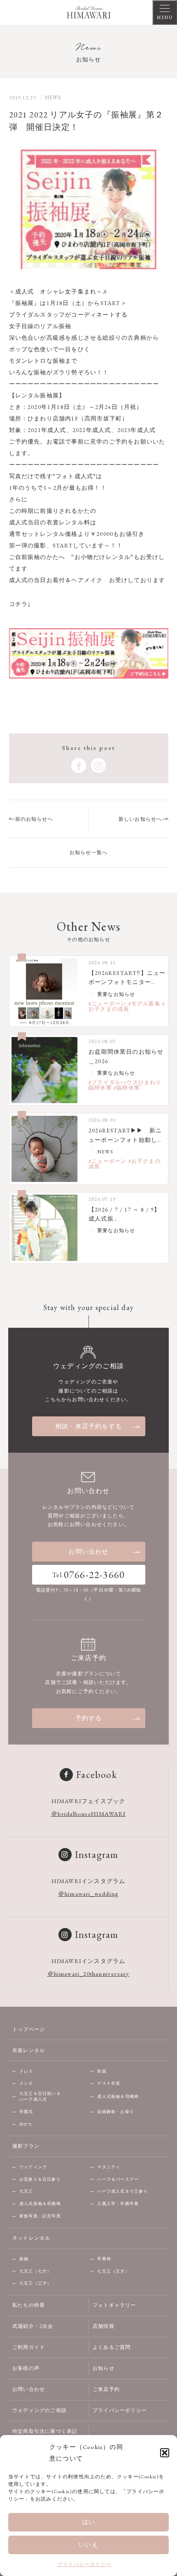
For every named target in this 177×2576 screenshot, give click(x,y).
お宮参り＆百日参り (40, 2179)
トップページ (29, 2029)
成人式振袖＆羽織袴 (118, 2096)
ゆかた (26, 2124)
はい (88, 2522)
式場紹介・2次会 (33, 2326)
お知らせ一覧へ (88, 852)
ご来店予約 (106, 2389)
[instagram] (98, 766)
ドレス (26, 2071)
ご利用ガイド (29, 2347)
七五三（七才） (35, 2271)
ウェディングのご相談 (40, 2410)
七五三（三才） (35, 2283)
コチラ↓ (20, 604)
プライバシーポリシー (84, 2564)
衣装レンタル (29, 2050)
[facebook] (79, 766)
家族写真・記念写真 (40, 2216)
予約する (89, 1718)
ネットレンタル (31, 2238)
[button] (165, 2453)
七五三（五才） (113, 2271)
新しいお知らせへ (140, 819)
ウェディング (33, 2167)
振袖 (24, 2259)
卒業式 (26, 2112)
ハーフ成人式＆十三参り (122, 2191)
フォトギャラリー (114, 2305)
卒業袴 (104, 2259)
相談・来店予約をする (88, 1426)
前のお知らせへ (34, 819)
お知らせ (104, 2368)
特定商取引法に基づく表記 (45, 2431)
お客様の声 (26, 2368)
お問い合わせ (88, 1551)
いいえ (89, 2544)
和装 (102, 2071)
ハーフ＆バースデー (118, 2179)
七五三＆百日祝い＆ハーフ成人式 (40, 2097)
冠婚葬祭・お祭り (116, 2112)
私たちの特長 (29, 2305)
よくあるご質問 (112, 2347)
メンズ (26, 2083)
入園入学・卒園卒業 (118, 2204)
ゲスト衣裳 (109, 2083)
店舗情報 (104, 2326)
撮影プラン (26, 2146)
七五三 (26, 2191)
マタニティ (109, 2167)
